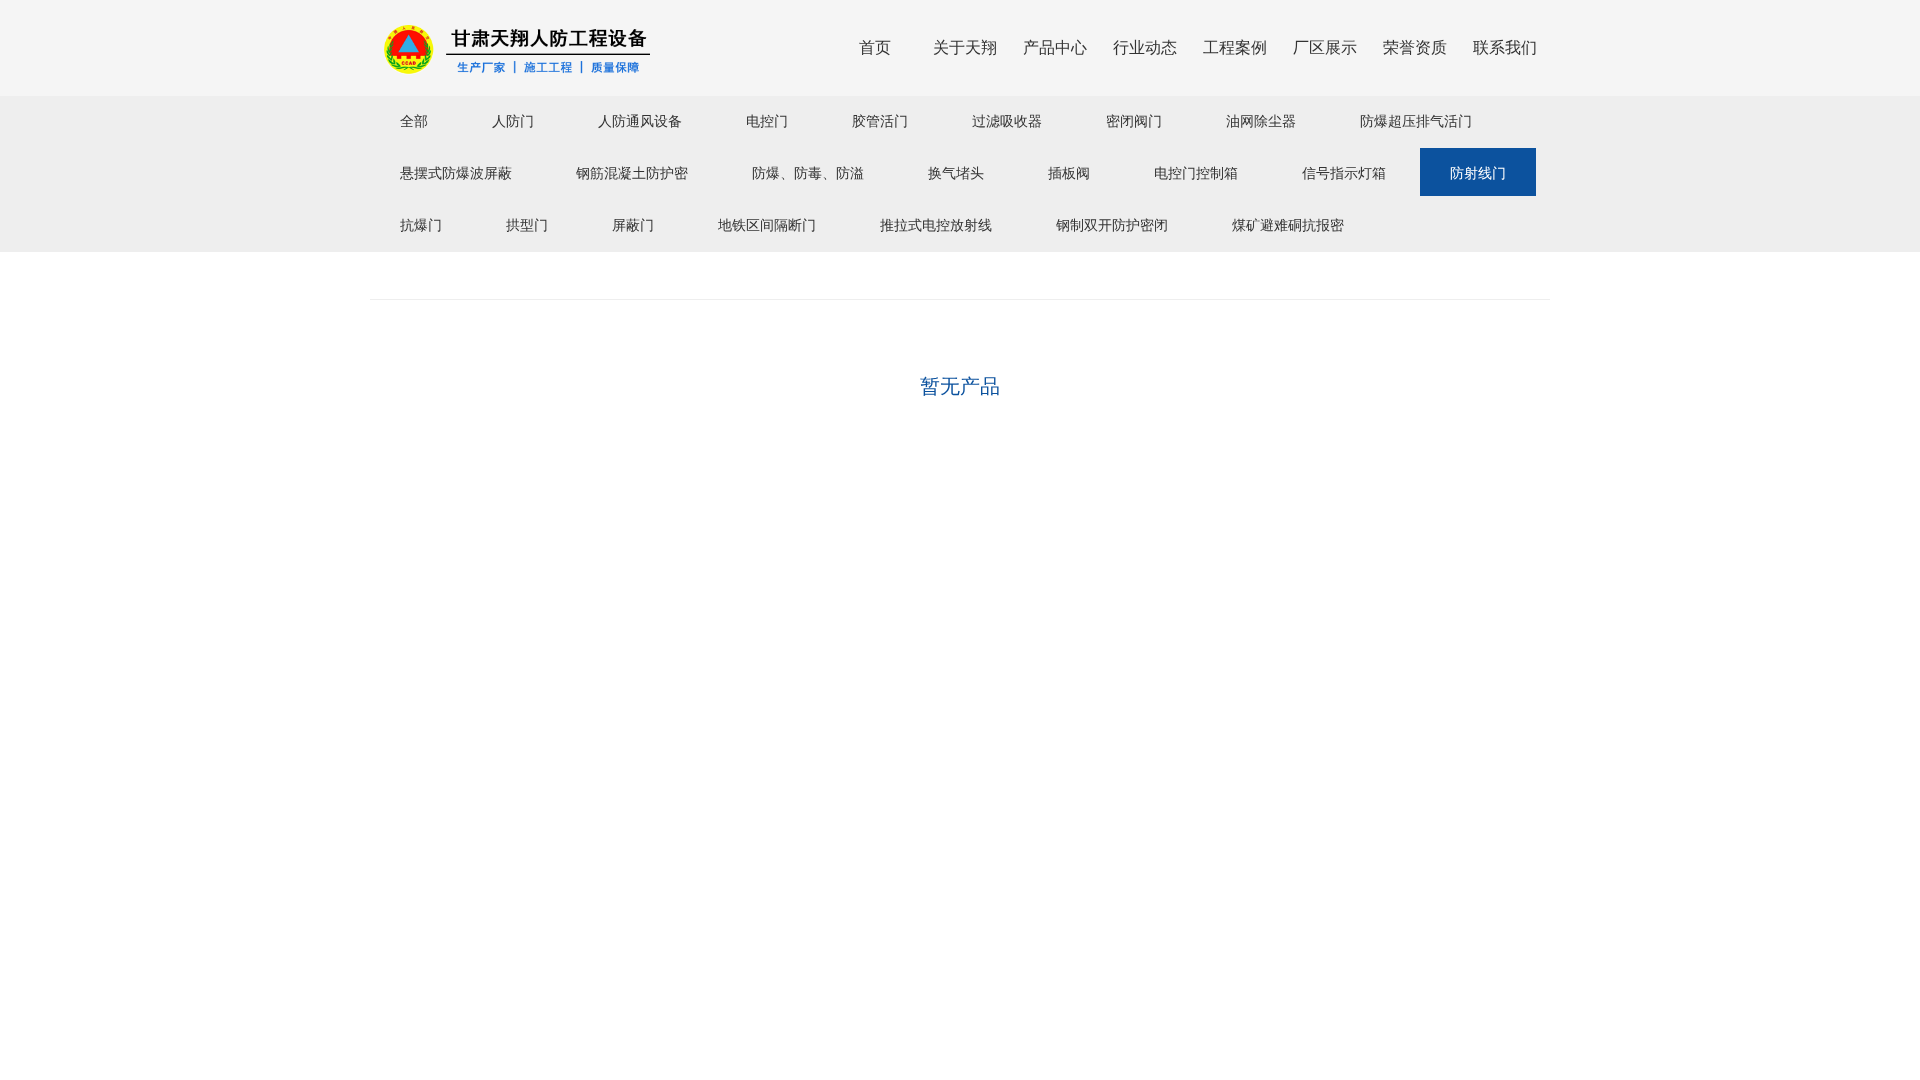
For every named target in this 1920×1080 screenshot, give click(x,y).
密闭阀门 (1134, 120)
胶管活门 (880, 120)
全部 (414, 120)
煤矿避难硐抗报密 (1288, 224)
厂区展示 (1325, 47)
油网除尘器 (1261, 120)
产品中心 (1055, 47)
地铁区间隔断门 (767, 224)
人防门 (513, 120)
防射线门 (1478, 172)
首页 (875, 47)
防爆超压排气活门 (1416, 120)
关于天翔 (965, 47)
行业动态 (1145, 47)
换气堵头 (956, 172)
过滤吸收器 (1007, 120)
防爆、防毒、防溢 (808, 172)
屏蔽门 (633, 224)
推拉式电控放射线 (936, 224)
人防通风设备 (640, 120)
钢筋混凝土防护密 (632, 172)
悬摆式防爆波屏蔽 (456, 172)
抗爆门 (421, 224)
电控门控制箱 (1196, 172)
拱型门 (527, 224)
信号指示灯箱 (1344, 172)
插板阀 (1069, 172)
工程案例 (1235, 47)
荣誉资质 (1415, 47)
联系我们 (1505, 47)
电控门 (767, 120)
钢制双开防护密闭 (1112, 224)
